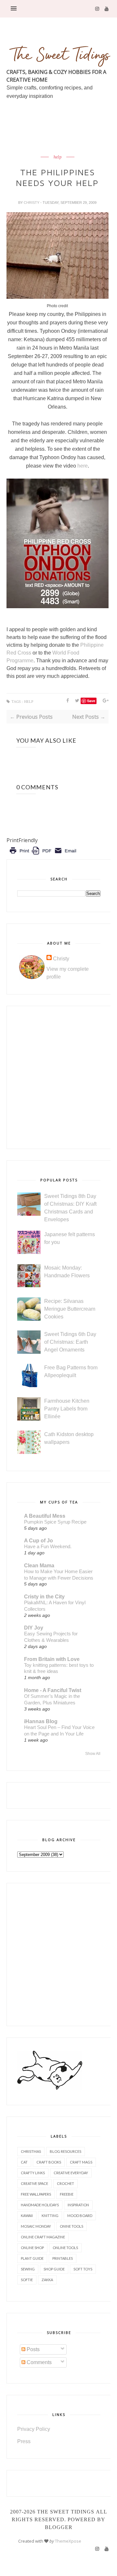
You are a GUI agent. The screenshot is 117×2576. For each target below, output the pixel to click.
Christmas (31, 2151)
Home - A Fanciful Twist (53, 1690)
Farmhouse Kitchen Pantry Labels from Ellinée (67, 1409)
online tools (65, 2248)
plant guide (32, 2258)
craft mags (81, 2162)
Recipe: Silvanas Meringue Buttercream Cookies (70, 1309)
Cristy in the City (44, 1597)
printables (63, 2258)
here (83, 466)
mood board (80, 2216)
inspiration (78, 2205)
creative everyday (71, 2173)
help (58, 157)
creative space (34, 2183)
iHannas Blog (41, 1721)
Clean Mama (39, 1566)
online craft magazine (43, 2237)
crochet (65, 2183)
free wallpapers (36, 2194)
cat (24, 2162)
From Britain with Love (52, 1659)
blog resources (65, 2151)
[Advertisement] (62, 143)
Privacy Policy (34, 2429)
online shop (32, 2248)
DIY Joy (34, 1628)
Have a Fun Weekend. (48, 1546)
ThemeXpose (68, 2541)
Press (24, 2441)
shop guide (54, 2269)
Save (91, 701)
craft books (49, 2162)
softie (27, 2280)
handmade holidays (40, 2205)
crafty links (33, 2173)
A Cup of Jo (39, 1541)
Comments (39, 2362)
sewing (28, 2269)
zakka (47, 2280)
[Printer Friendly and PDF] (43, 855)
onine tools (71, 2226)
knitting (50, 2216)
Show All (93, 1754)
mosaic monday (36, 2226)
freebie (67, 2194)
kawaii (27, 2216)
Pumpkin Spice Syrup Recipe (55, 1522)
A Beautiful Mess (45, 1516)
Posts (32, 2349)
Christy (32, 203)
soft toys (83, 2269)
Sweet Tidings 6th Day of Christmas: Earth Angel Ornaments (70, 1342)
